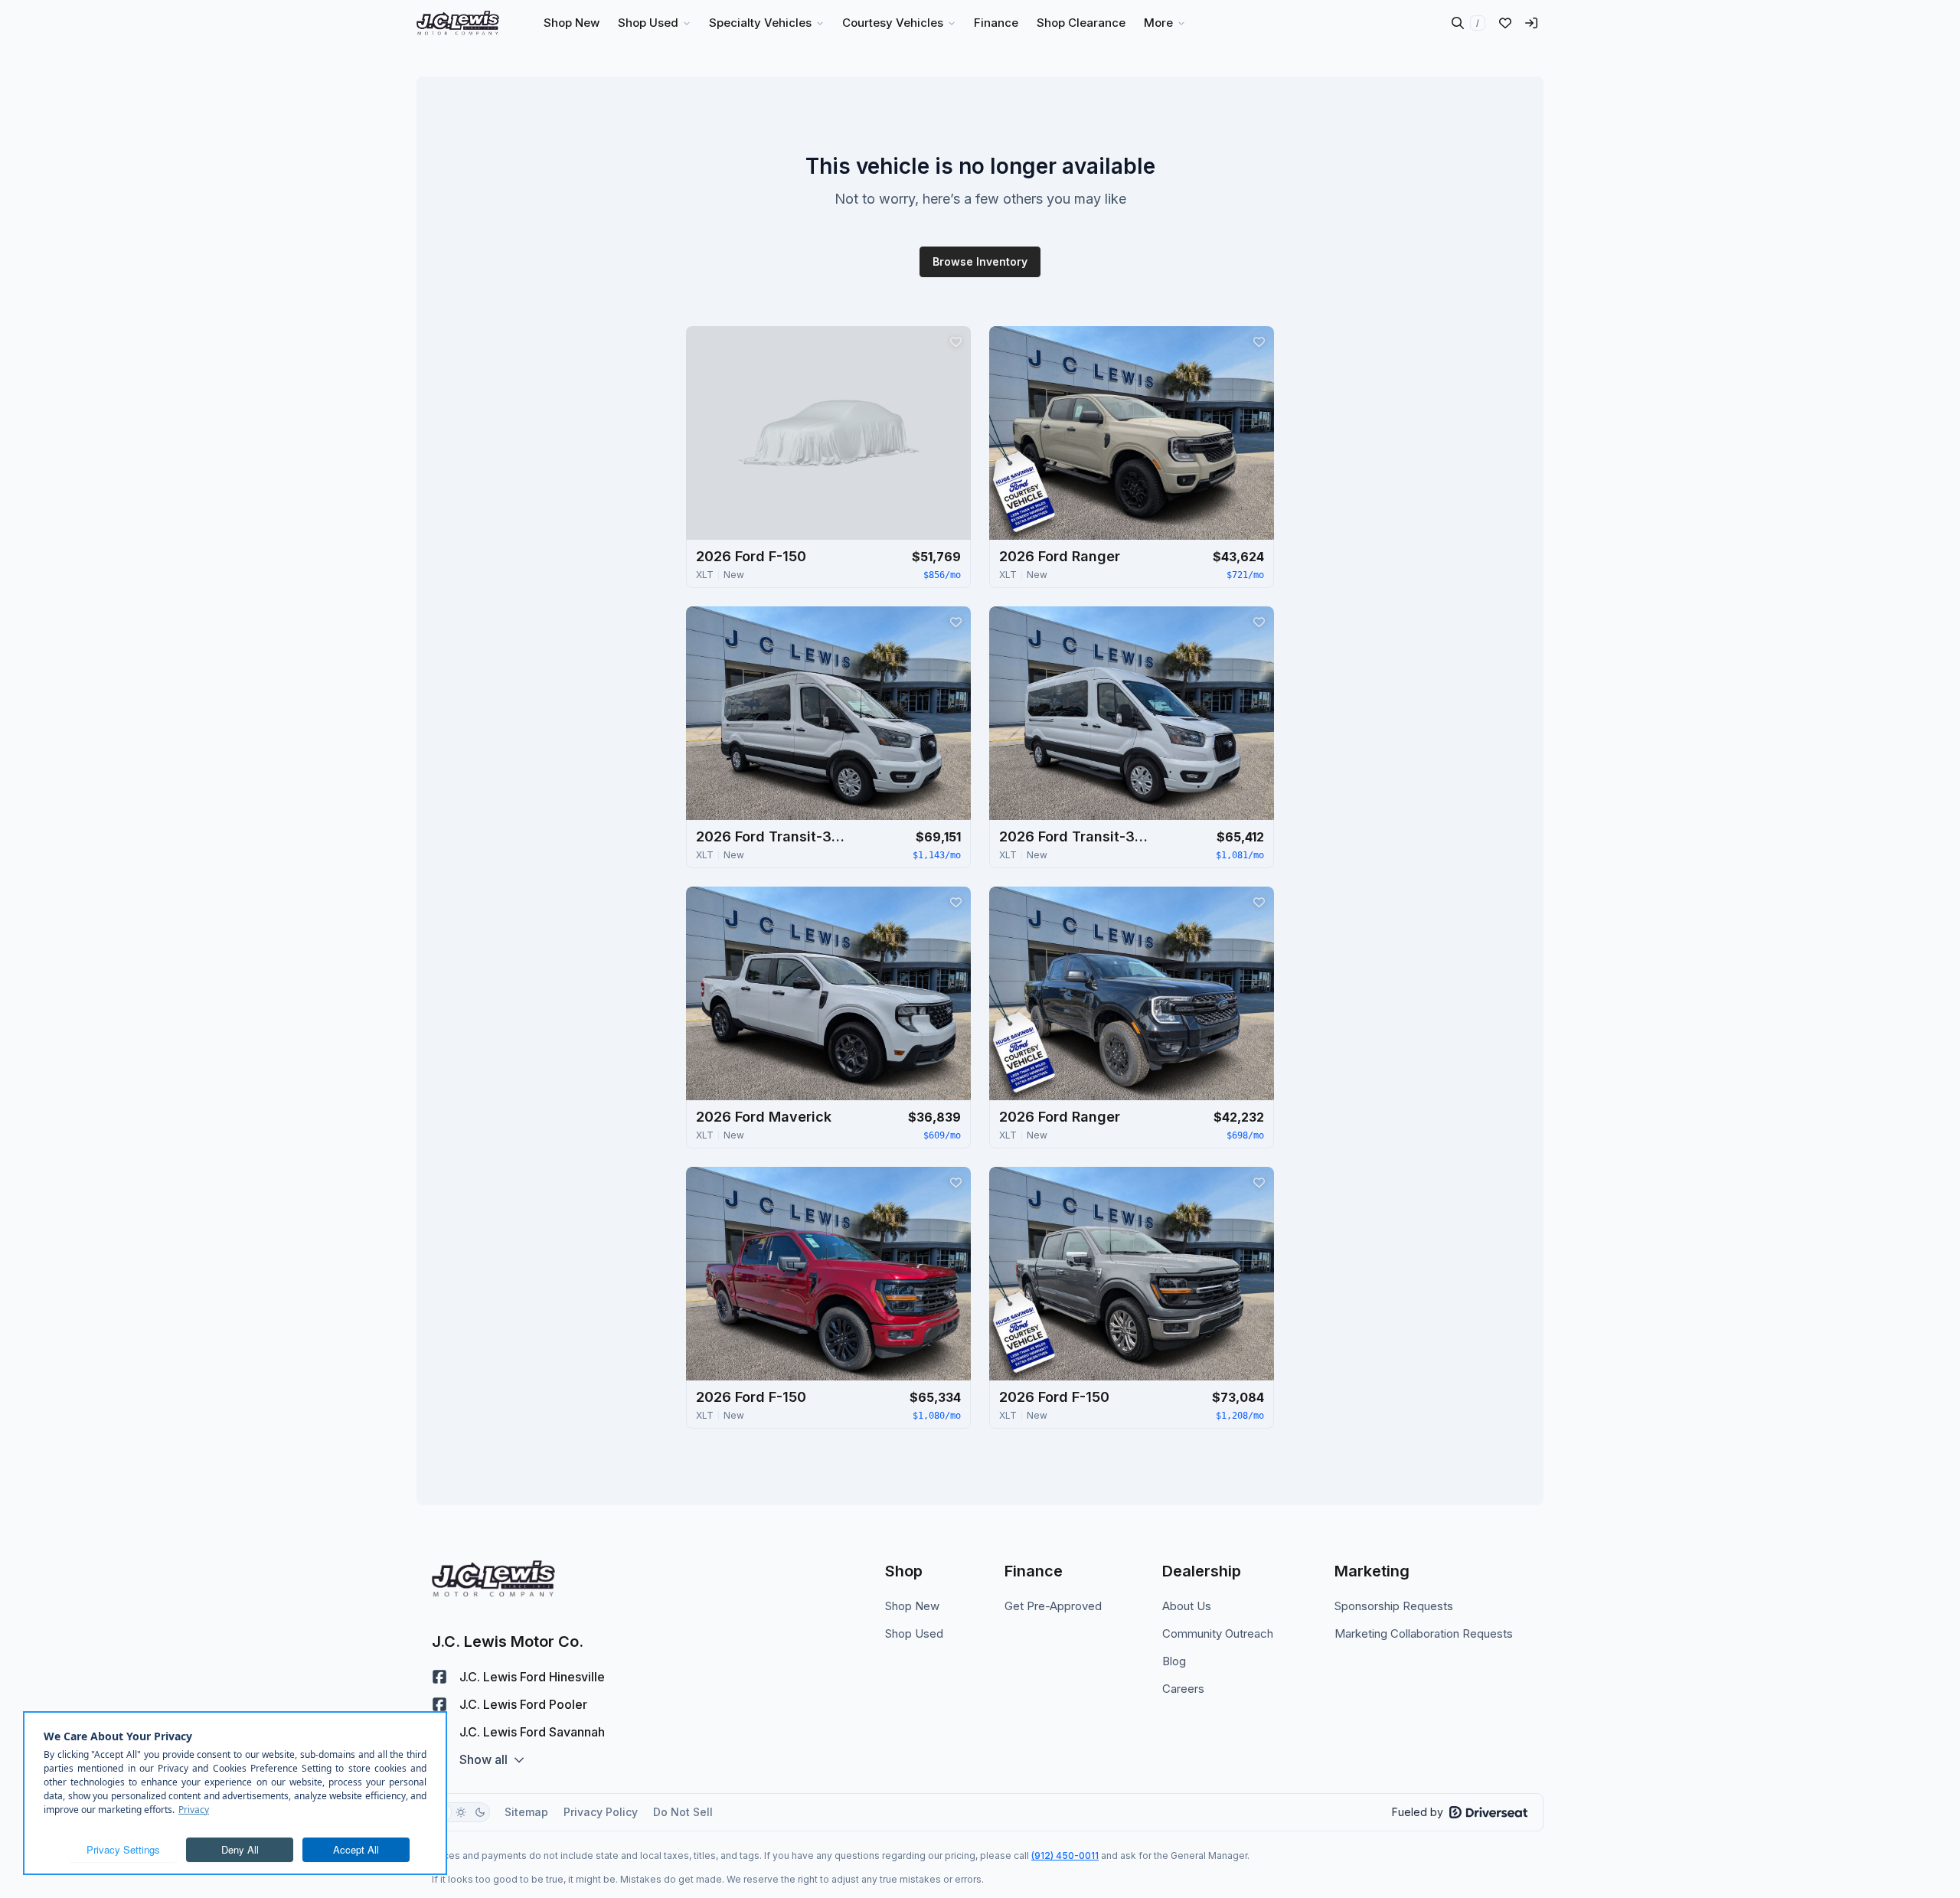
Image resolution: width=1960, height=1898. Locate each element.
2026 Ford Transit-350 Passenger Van (773, 836)
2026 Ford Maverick (764, 1117)
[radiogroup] (461, 1812)
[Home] (458, 23)
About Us (1187, 1606)
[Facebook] (439, 1677)
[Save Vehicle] (955, 341)
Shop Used (914, 1633)
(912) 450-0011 (1065, 1856)
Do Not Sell (683, 1812)
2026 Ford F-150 (751, 556)
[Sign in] (1531, 23)
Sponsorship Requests (1394, 1606)
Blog (1174, 1661)
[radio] (461, 1812)
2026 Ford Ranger (1060, 556)
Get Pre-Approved (1053, 1606)
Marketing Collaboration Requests (1424, 1633)
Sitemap (526, 1812)
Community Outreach (1218, 1633)
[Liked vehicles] (1505, 23)
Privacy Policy (601, 1812)
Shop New (912, 1606)
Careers (1183, 1689)
